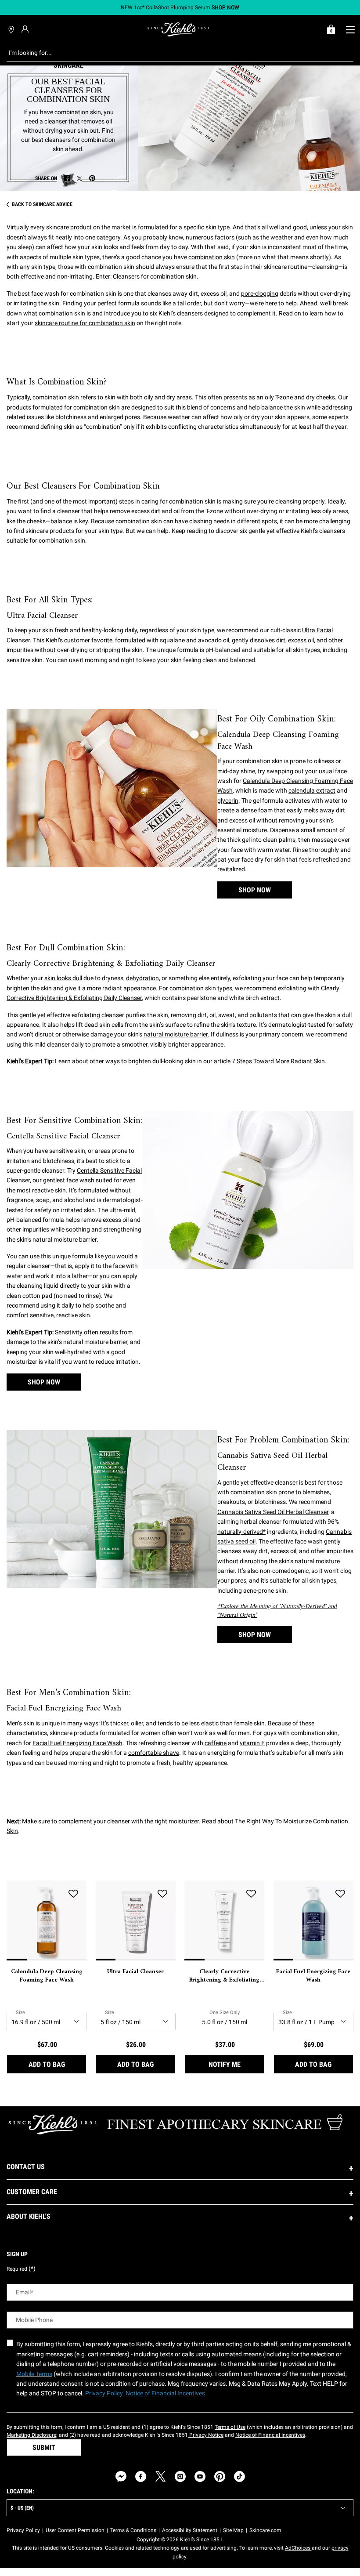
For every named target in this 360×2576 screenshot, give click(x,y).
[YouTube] (200, 2476)
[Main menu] (350, 29)
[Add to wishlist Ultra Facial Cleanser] (162, 1894)
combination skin (212, 257)
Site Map (233, 2530)
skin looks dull (63, 978)
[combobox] (173, 53)
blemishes (316, 1492)
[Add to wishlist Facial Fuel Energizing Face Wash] (340, 1894)
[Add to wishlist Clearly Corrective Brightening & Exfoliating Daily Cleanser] (251, 1894)
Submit (44, 2447)
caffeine (216, 1743)
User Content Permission (75, 2530)
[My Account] (26, 29)
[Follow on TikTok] (239, 2476)
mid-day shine (236, 771)
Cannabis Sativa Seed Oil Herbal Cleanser (273, 1512)
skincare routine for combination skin (85, 323)
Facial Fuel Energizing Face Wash (77, 1743)
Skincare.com (265, 2530)
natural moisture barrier (176, 1034)
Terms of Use (230, 2427)
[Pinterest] (220, 2476)
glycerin (228, 801)
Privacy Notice (206, 2435)
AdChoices (298, 2548)
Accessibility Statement (190, 2530)
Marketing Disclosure (31, 2435)
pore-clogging (260, 293)
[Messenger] (121, 2476)
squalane (172, 640)
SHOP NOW (255, 890)
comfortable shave (154, 1753)
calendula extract (312, 790)
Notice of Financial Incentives (270, 2435)
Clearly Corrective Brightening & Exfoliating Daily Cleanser (224, 1976)
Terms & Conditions (133, 2530)
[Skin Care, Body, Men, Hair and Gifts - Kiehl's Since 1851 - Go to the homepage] (178, 29)
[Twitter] (160, 2476)
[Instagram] (180, 2476)
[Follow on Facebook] (141, 2476)
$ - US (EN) (22, 2508)
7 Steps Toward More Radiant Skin (278, 1061)
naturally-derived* (241, 1532)
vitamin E (252, 1743)
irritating (25, 303)
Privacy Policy (23, 2530)
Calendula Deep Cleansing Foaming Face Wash (47, 1976)
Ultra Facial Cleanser (135, 1972)
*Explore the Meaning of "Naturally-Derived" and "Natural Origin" (277, 1611)
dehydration (142, 978)
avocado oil (214, 640)
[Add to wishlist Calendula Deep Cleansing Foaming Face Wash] (73, 1894)
